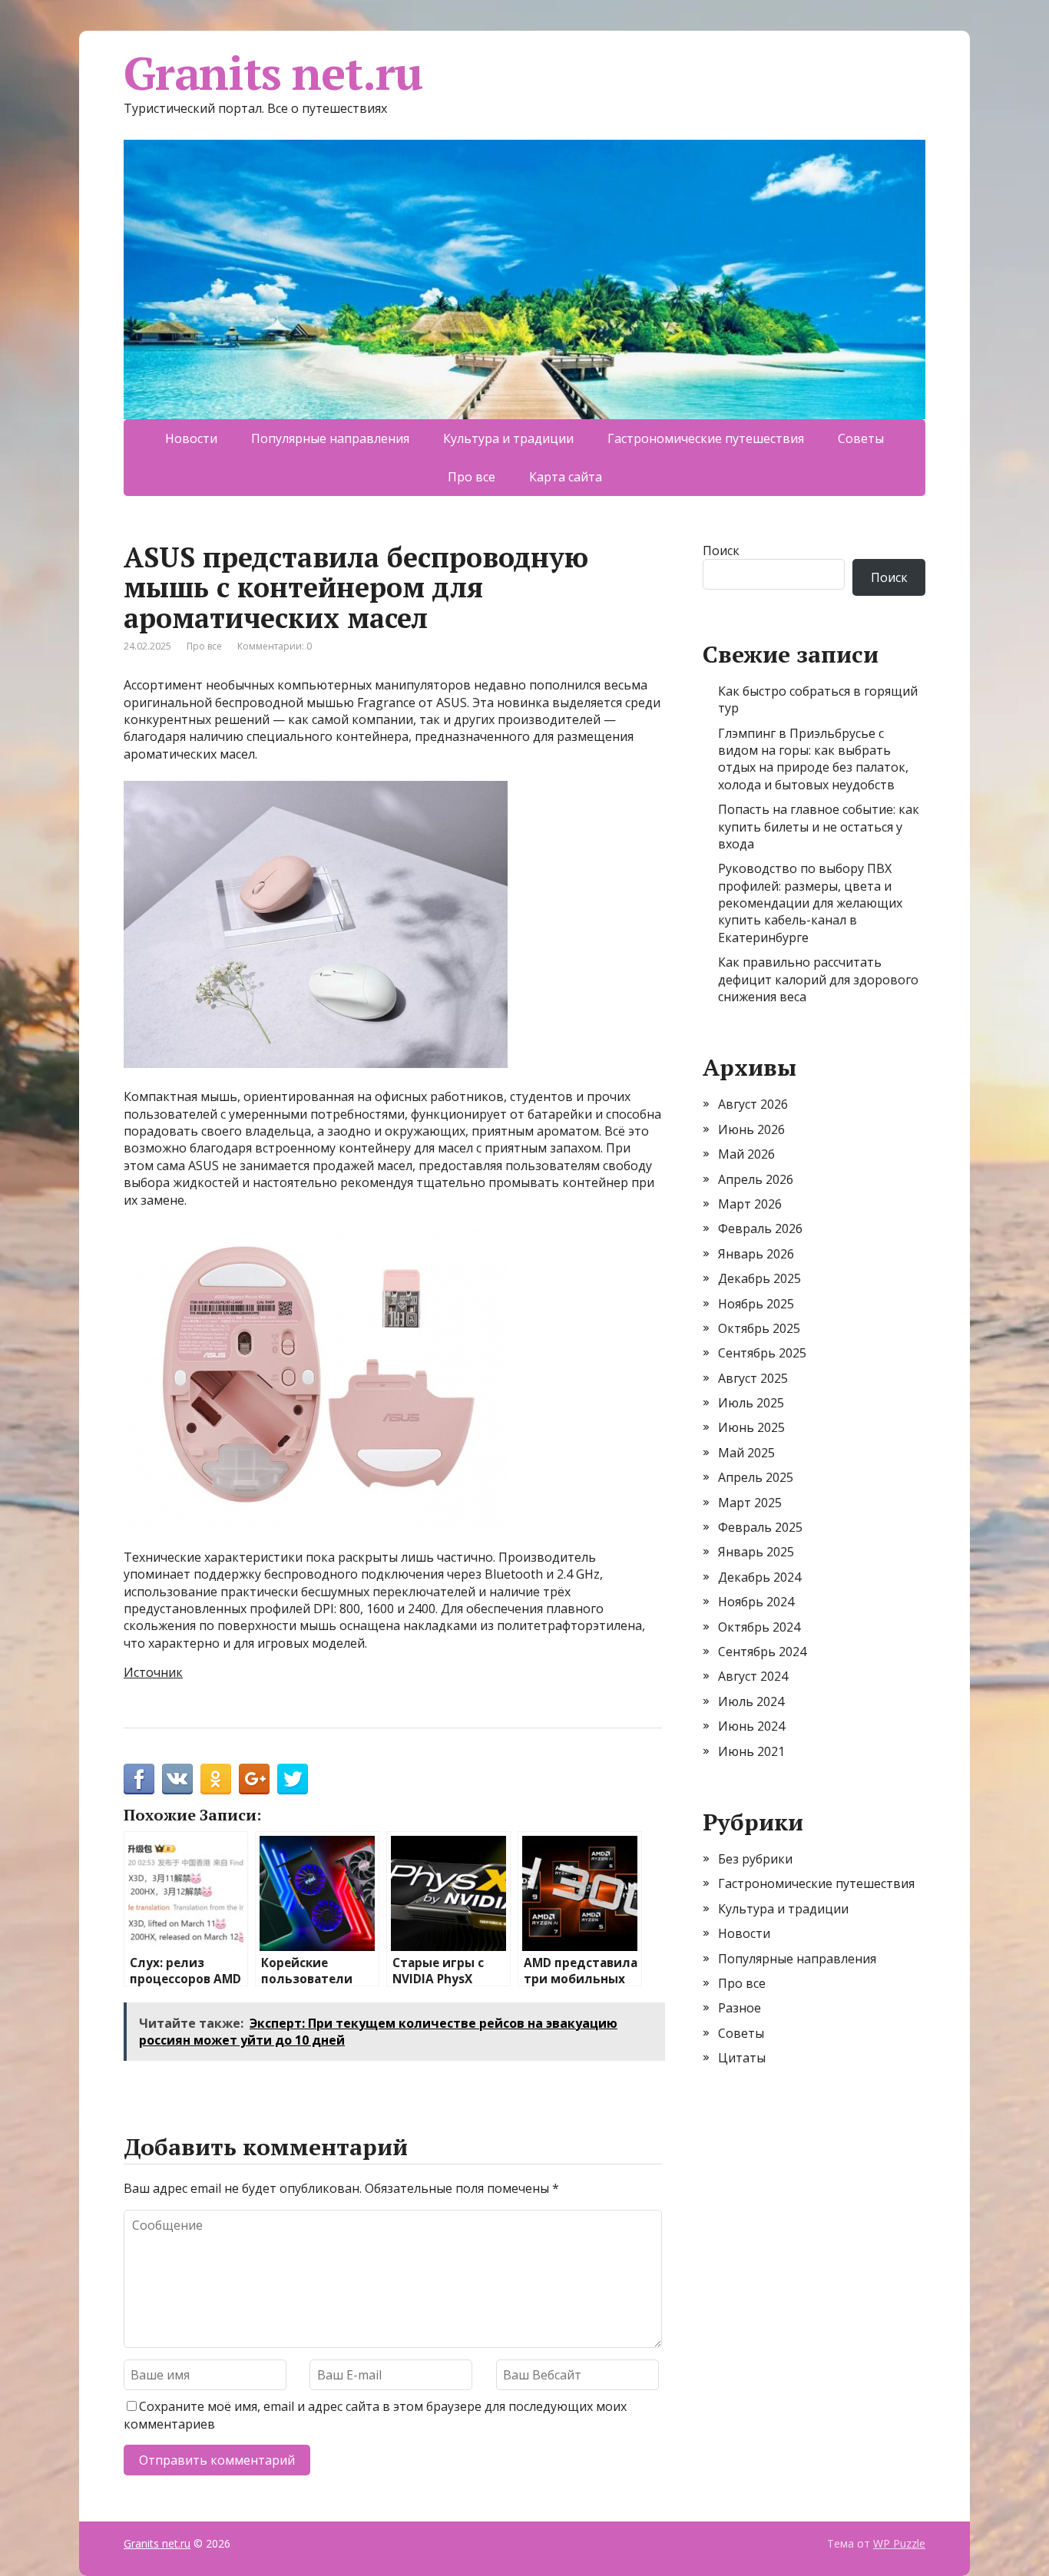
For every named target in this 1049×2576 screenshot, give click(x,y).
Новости (191, 438)
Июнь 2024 (751, 1726)
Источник (153, 1672)
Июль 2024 (751, 1701)
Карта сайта (566, 477)
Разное (740, 2008)
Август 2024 (753, 1676)
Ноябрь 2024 (756, 1602)
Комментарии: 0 (275, 646)
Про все (472, 477)
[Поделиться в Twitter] (293, 1779)
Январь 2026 (756, 1254)
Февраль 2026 (760, 1228)
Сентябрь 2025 (762, 1353)
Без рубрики (755, 1859)
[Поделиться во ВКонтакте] (177, 1779)
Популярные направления (330, 438)
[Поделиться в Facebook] (139, 1779)
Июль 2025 (751, 1403)
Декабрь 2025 (759, 1278)
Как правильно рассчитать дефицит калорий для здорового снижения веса (818, 979)
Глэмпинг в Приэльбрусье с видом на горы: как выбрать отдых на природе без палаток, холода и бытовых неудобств (813, 759)
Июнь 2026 (751, 1129)
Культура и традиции (508, 438)
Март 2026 (750, 1204)
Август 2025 (753, 1378)
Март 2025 (750, 1503)
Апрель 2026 (756, 1179)
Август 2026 (753, 1104)
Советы (861, 438)
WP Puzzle (899, 2543)
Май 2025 (746, 1453)
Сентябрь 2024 (762, 1652)
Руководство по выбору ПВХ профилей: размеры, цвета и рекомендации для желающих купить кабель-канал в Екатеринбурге (810, 903)
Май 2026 (746, 1154)
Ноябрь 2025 (756, 1304)
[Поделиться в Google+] (254, 1779)
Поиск (721, 551)
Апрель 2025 (756, 1477)
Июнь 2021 (751, 1751)
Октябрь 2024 (759, 1627)
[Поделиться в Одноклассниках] (216, 1779)
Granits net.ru (273, 73)
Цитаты (742, 2058)
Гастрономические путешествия (706, 438)
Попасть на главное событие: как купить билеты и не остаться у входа (819, 827)
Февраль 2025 (760, 1527)
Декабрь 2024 (759, 1577)
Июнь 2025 (751, 1427)
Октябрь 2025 (759, 1328)
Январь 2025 (756, 1552)
